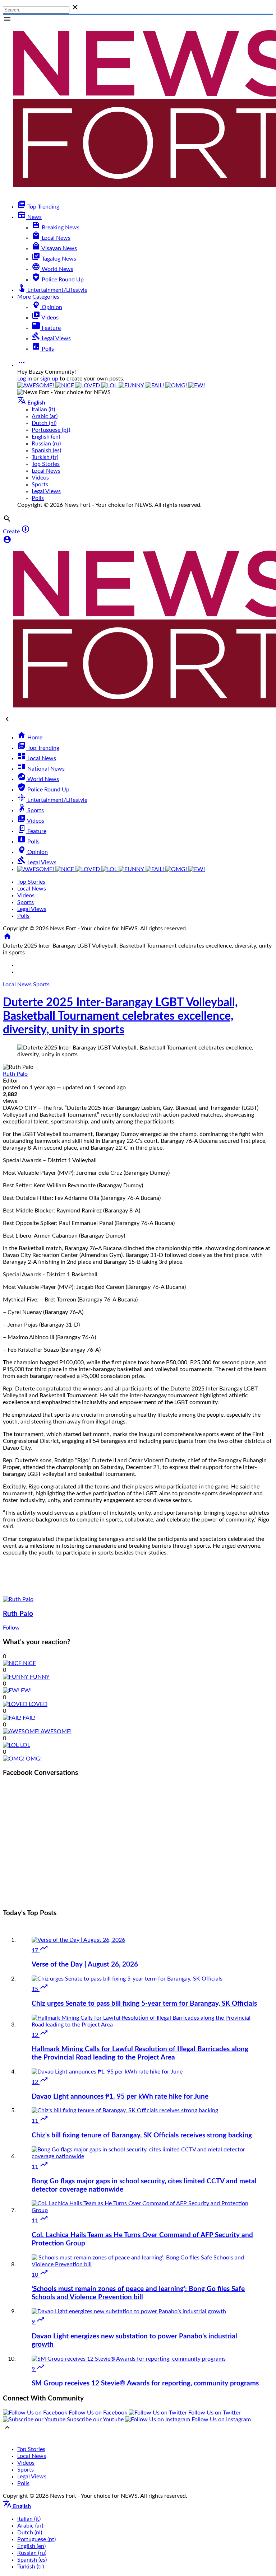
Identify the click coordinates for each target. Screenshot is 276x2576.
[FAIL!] (155, 385)
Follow (11, 1628)
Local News (18, 985)
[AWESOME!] (36, 385)
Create (11, 532)
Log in (25, 379)
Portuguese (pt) (51, 430)
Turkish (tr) (45, 457)
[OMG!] (177, 385)
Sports (41, 985)
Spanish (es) (46, 450)
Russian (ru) (46, 444)
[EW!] (197, 385)
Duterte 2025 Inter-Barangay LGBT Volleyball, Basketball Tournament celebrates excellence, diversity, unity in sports (120, 1016)
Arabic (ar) (45, 416)
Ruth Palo (15, 1074)
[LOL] (110, 385)
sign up (49, 379)
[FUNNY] (132, 385)
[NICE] (65, 385)
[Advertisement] (138, 1852)
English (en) (46, 437)
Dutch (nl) (44, 423)
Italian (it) (43, 410)
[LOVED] (88, 385)
